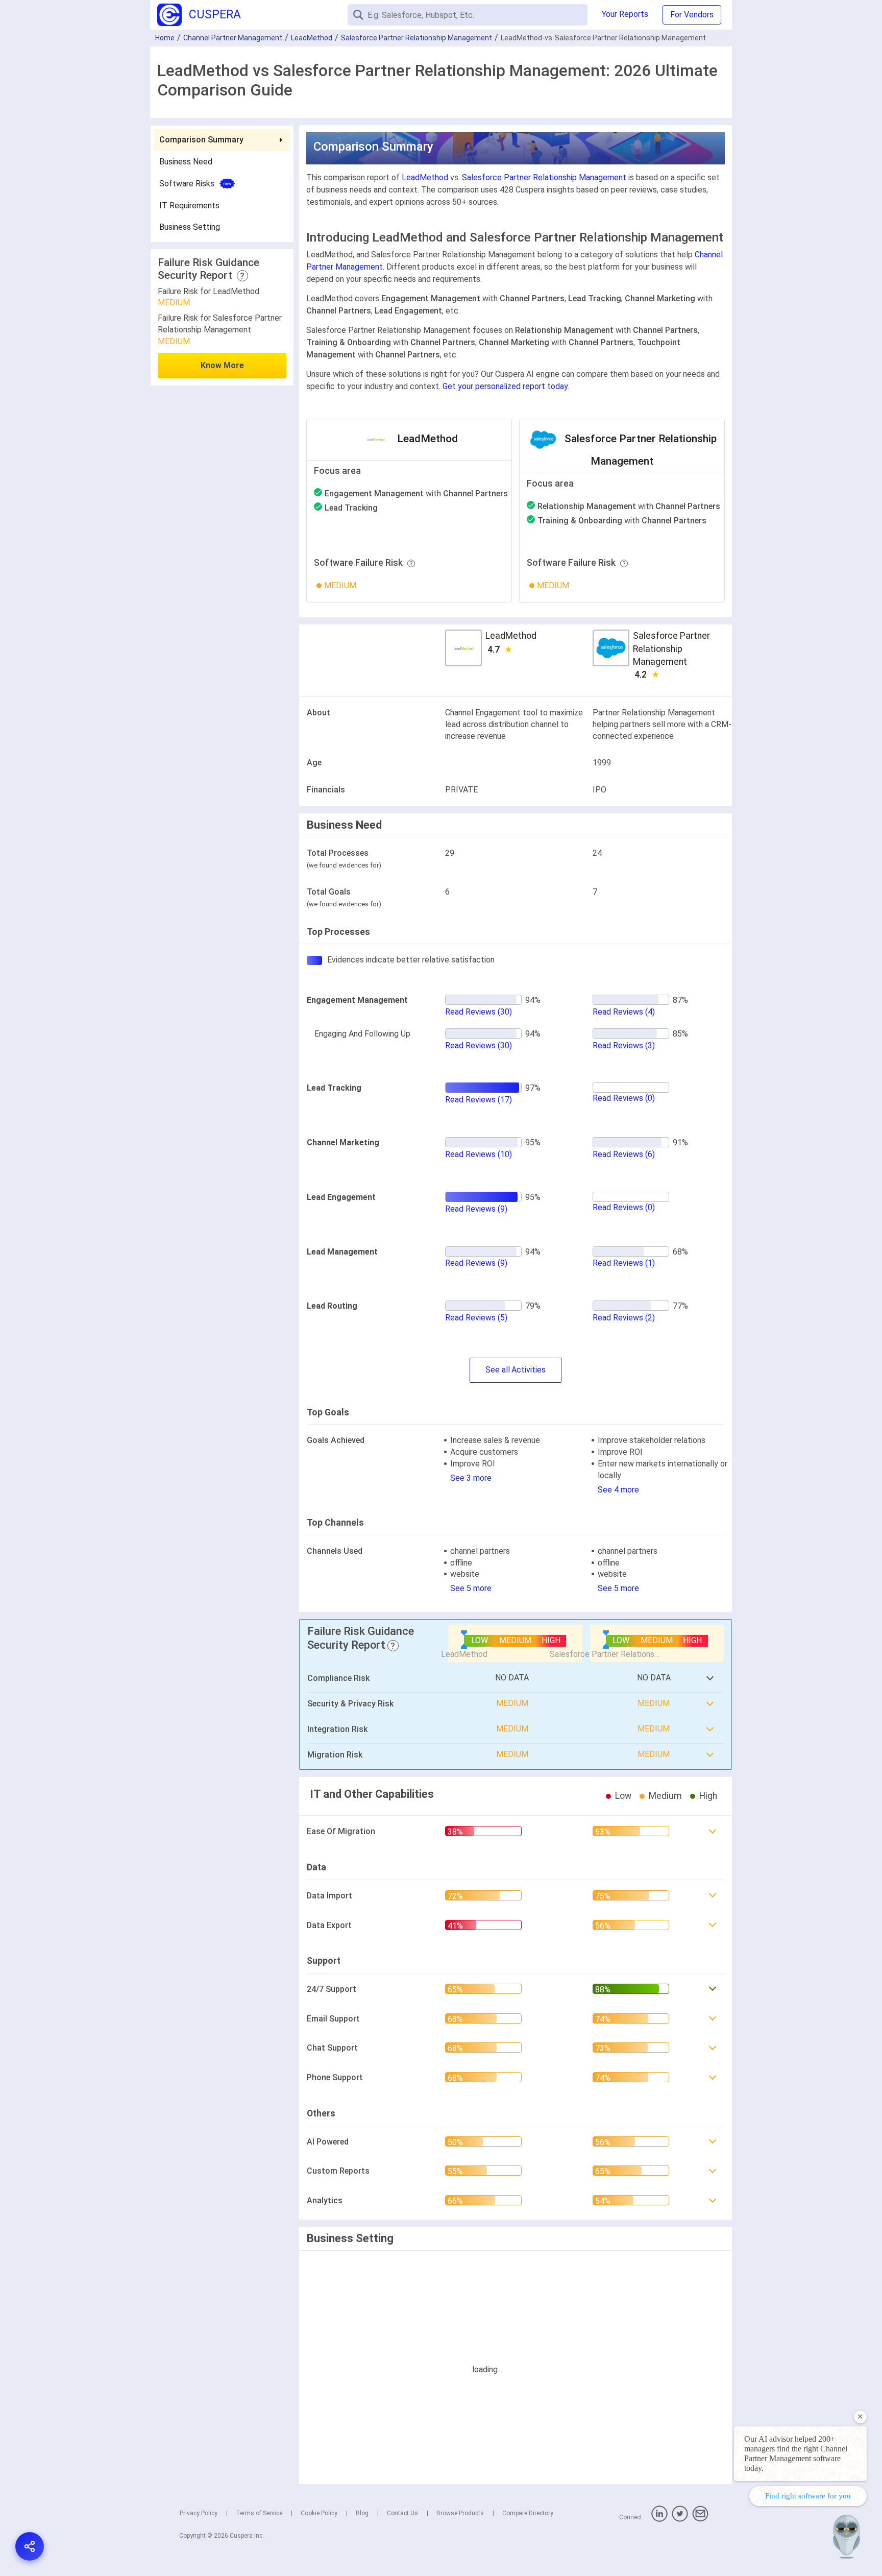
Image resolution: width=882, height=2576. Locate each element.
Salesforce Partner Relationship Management (416, 38)
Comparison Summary (201, 140)
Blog (362, 2513)
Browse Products (460, 2513)
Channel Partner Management (233, 38)
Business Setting (190, 227)
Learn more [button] (741, 2515)
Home (165, 38)
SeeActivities (516, 1370)
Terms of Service (259, 2513)
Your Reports (625, 14)
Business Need (186, 161)
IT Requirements (189, 205)
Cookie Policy (319, 2513)
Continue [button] (776, 2541)
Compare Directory (528, 2513)
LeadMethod (312, 38)
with (416, 493)
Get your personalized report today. (506, 386)
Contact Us (402, 2513)
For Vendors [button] (692, 15)
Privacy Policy (199, 2513)
